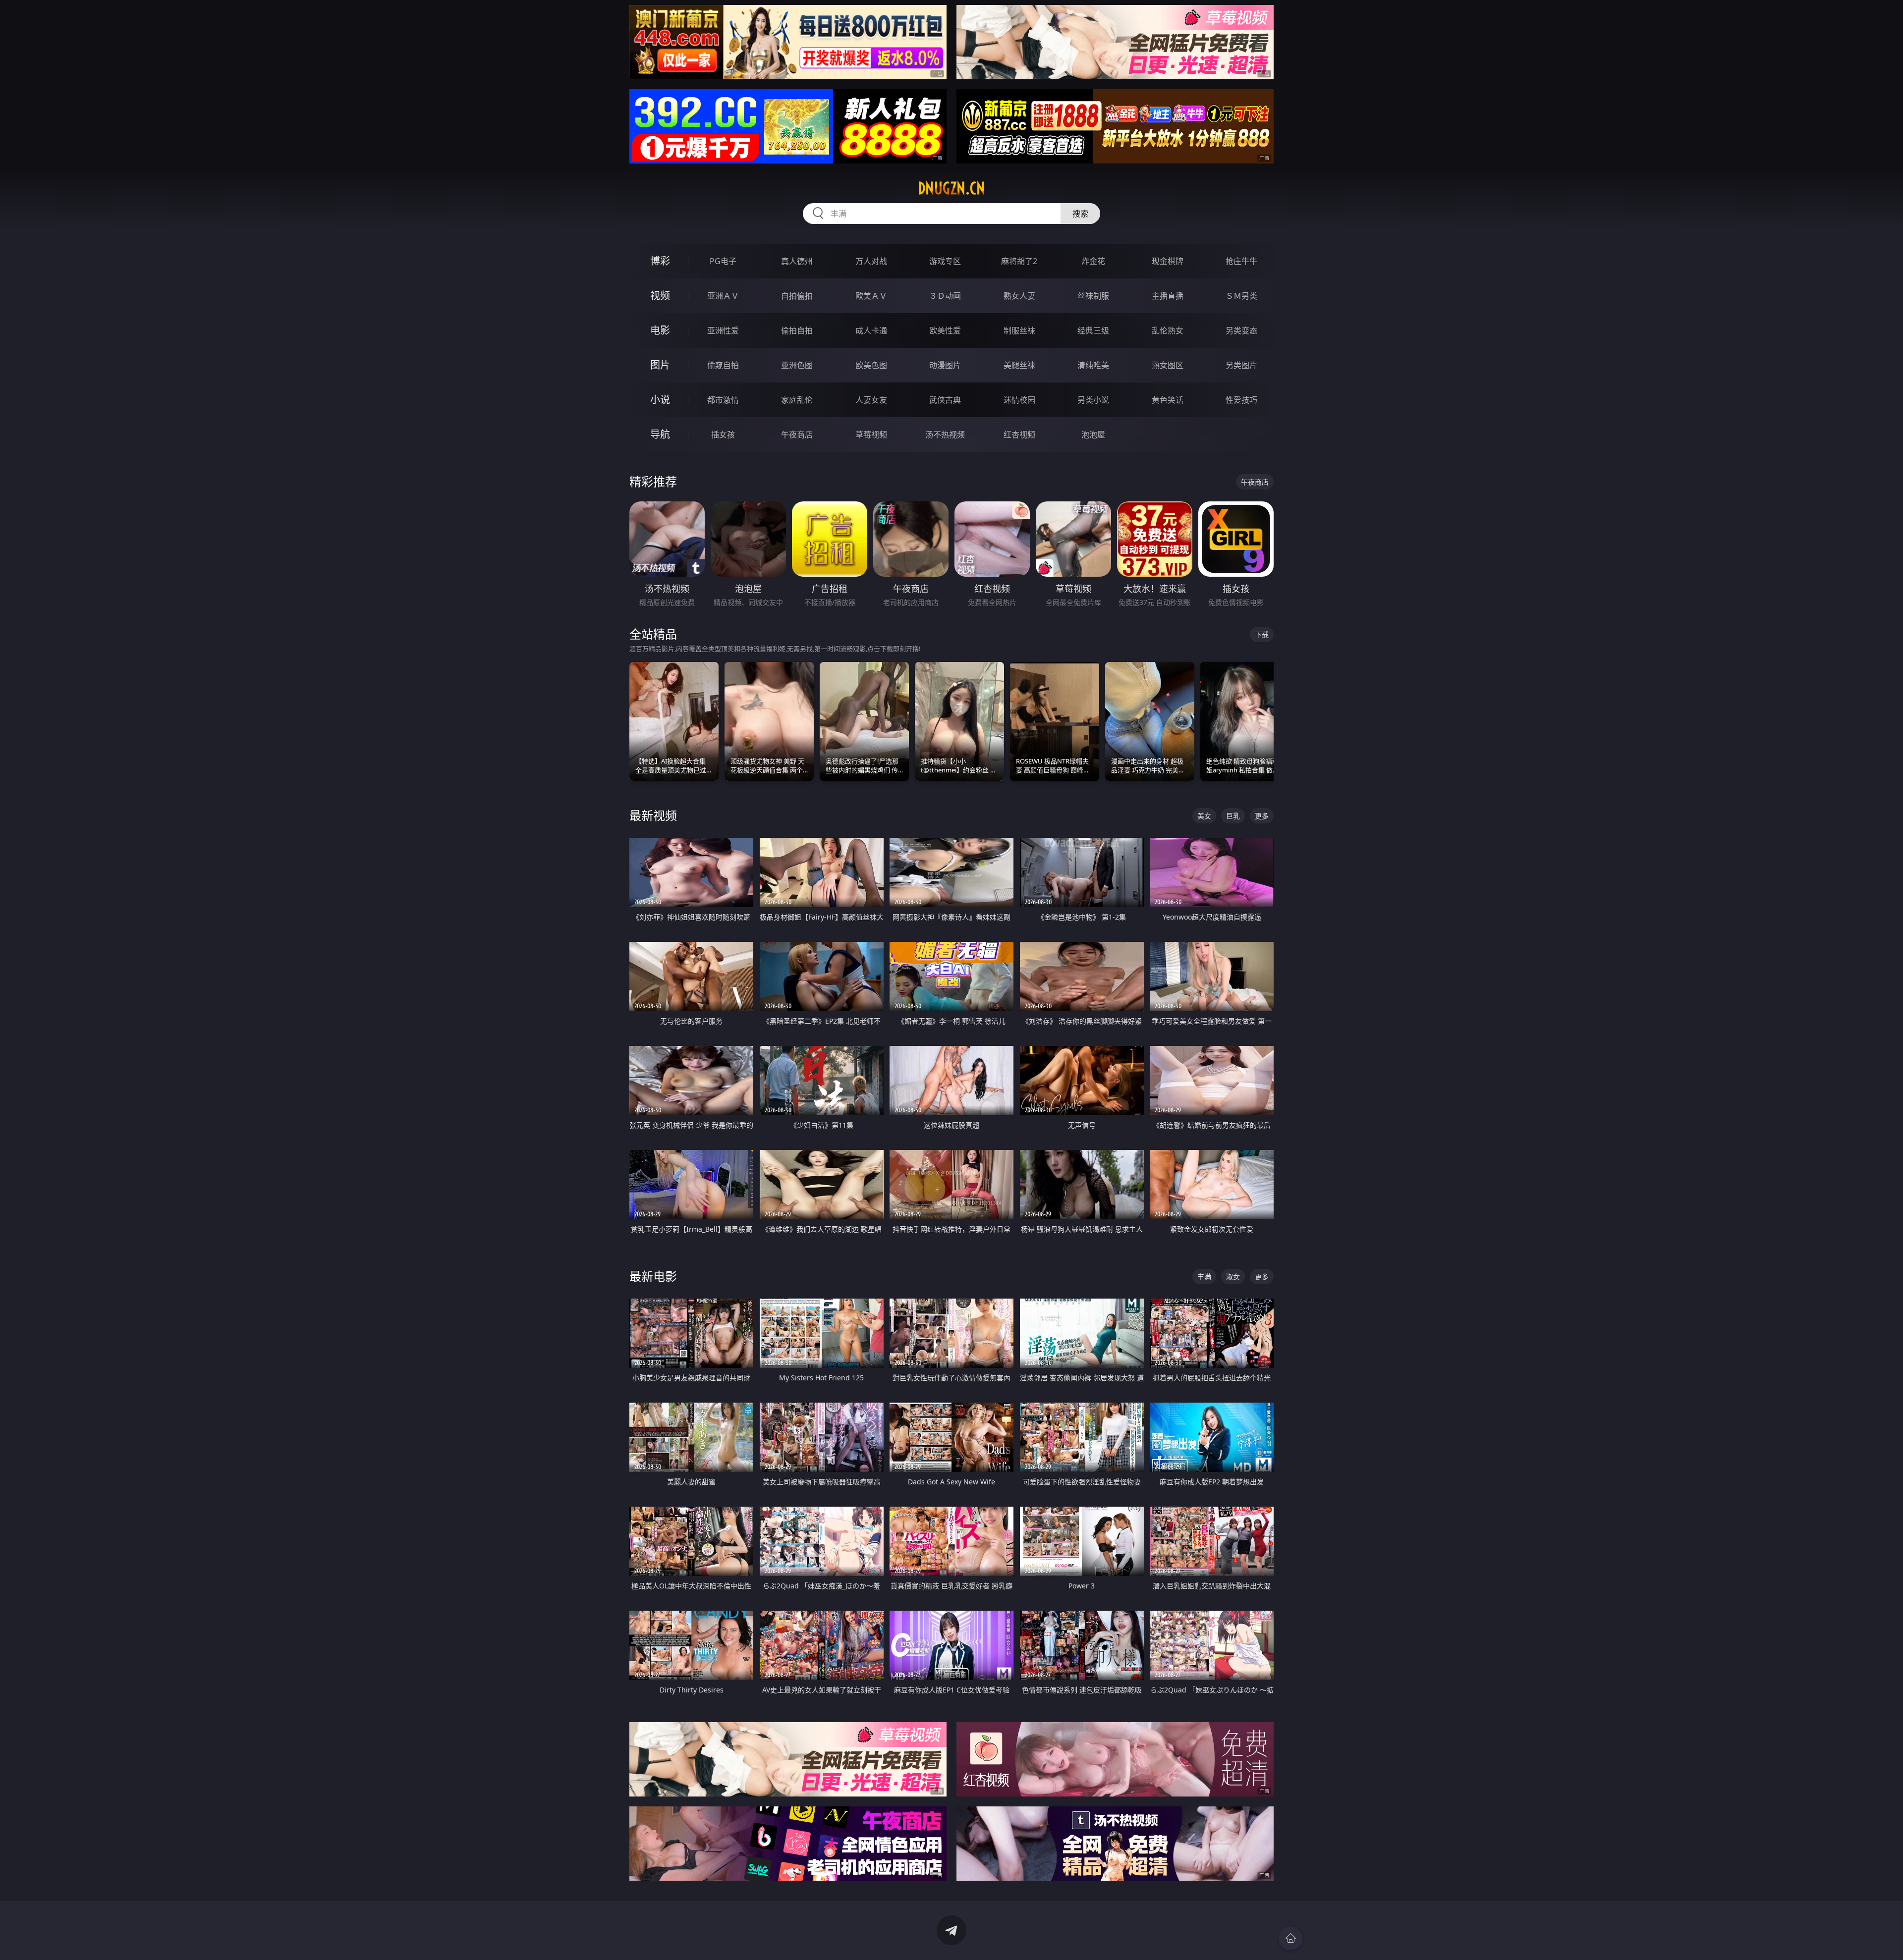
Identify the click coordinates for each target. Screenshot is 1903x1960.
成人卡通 (871, 330)
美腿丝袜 (1019, 365)
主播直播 (1168, 296)
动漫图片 (945, 365)
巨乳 (1233, 816)
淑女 (1233, 1277)
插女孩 (723, 435)
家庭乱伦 (797, 400)
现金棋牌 (1168, 261)
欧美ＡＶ (871, 296)
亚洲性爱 (723, 330)
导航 (660, 434)
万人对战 (871, 261)
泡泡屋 (1093, 435)
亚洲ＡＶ (723, 296)
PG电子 (723, 261)
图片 (660, 365)
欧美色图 (871, 365)
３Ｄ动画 (945, 296)
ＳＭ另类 (1241, 296)
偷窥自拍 (723, 365)
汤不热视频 (945, 435)
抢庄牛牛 (1241, 261)
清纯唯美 (1093, 365)
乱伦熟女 (1168, 330)
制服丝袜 (1019, 330)
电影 (660, 330)
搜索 (1080, 214)
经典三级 (1093, 330)
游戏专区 (945, 261)
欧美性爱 (945, 330)
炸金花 (1093, 261)
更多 (1262, 816)
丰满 (1204, 1277)
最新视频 (653, 815)
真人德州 (797, 261)
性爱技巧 (1241, 400)
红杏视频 (1019, 435)
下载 (1262, 634)
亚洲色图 (797, 365)
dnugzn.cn (951, 188)
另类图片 (1241, 365)
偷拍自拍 (797, 330)
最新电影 (653, 1276)
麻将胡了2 (1019, 261)
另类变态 (1241, 330)
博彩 (660, 261)
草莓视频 (871, 435)
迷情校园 (1019, 400)
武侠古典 (945, 400)
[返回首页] (1290, 1938)
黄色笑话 (1168, 400)
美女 (1204, 816)
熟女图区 (1168, 365)
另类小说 (1093, 400)
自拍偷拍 (797, 296)
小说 (660, 400)
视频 (660, 296)
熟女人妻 (1019, 296)
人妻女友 (871, 400)
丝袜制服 (1093, 296)
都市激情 (723, 400)
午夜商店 (797, 435)
